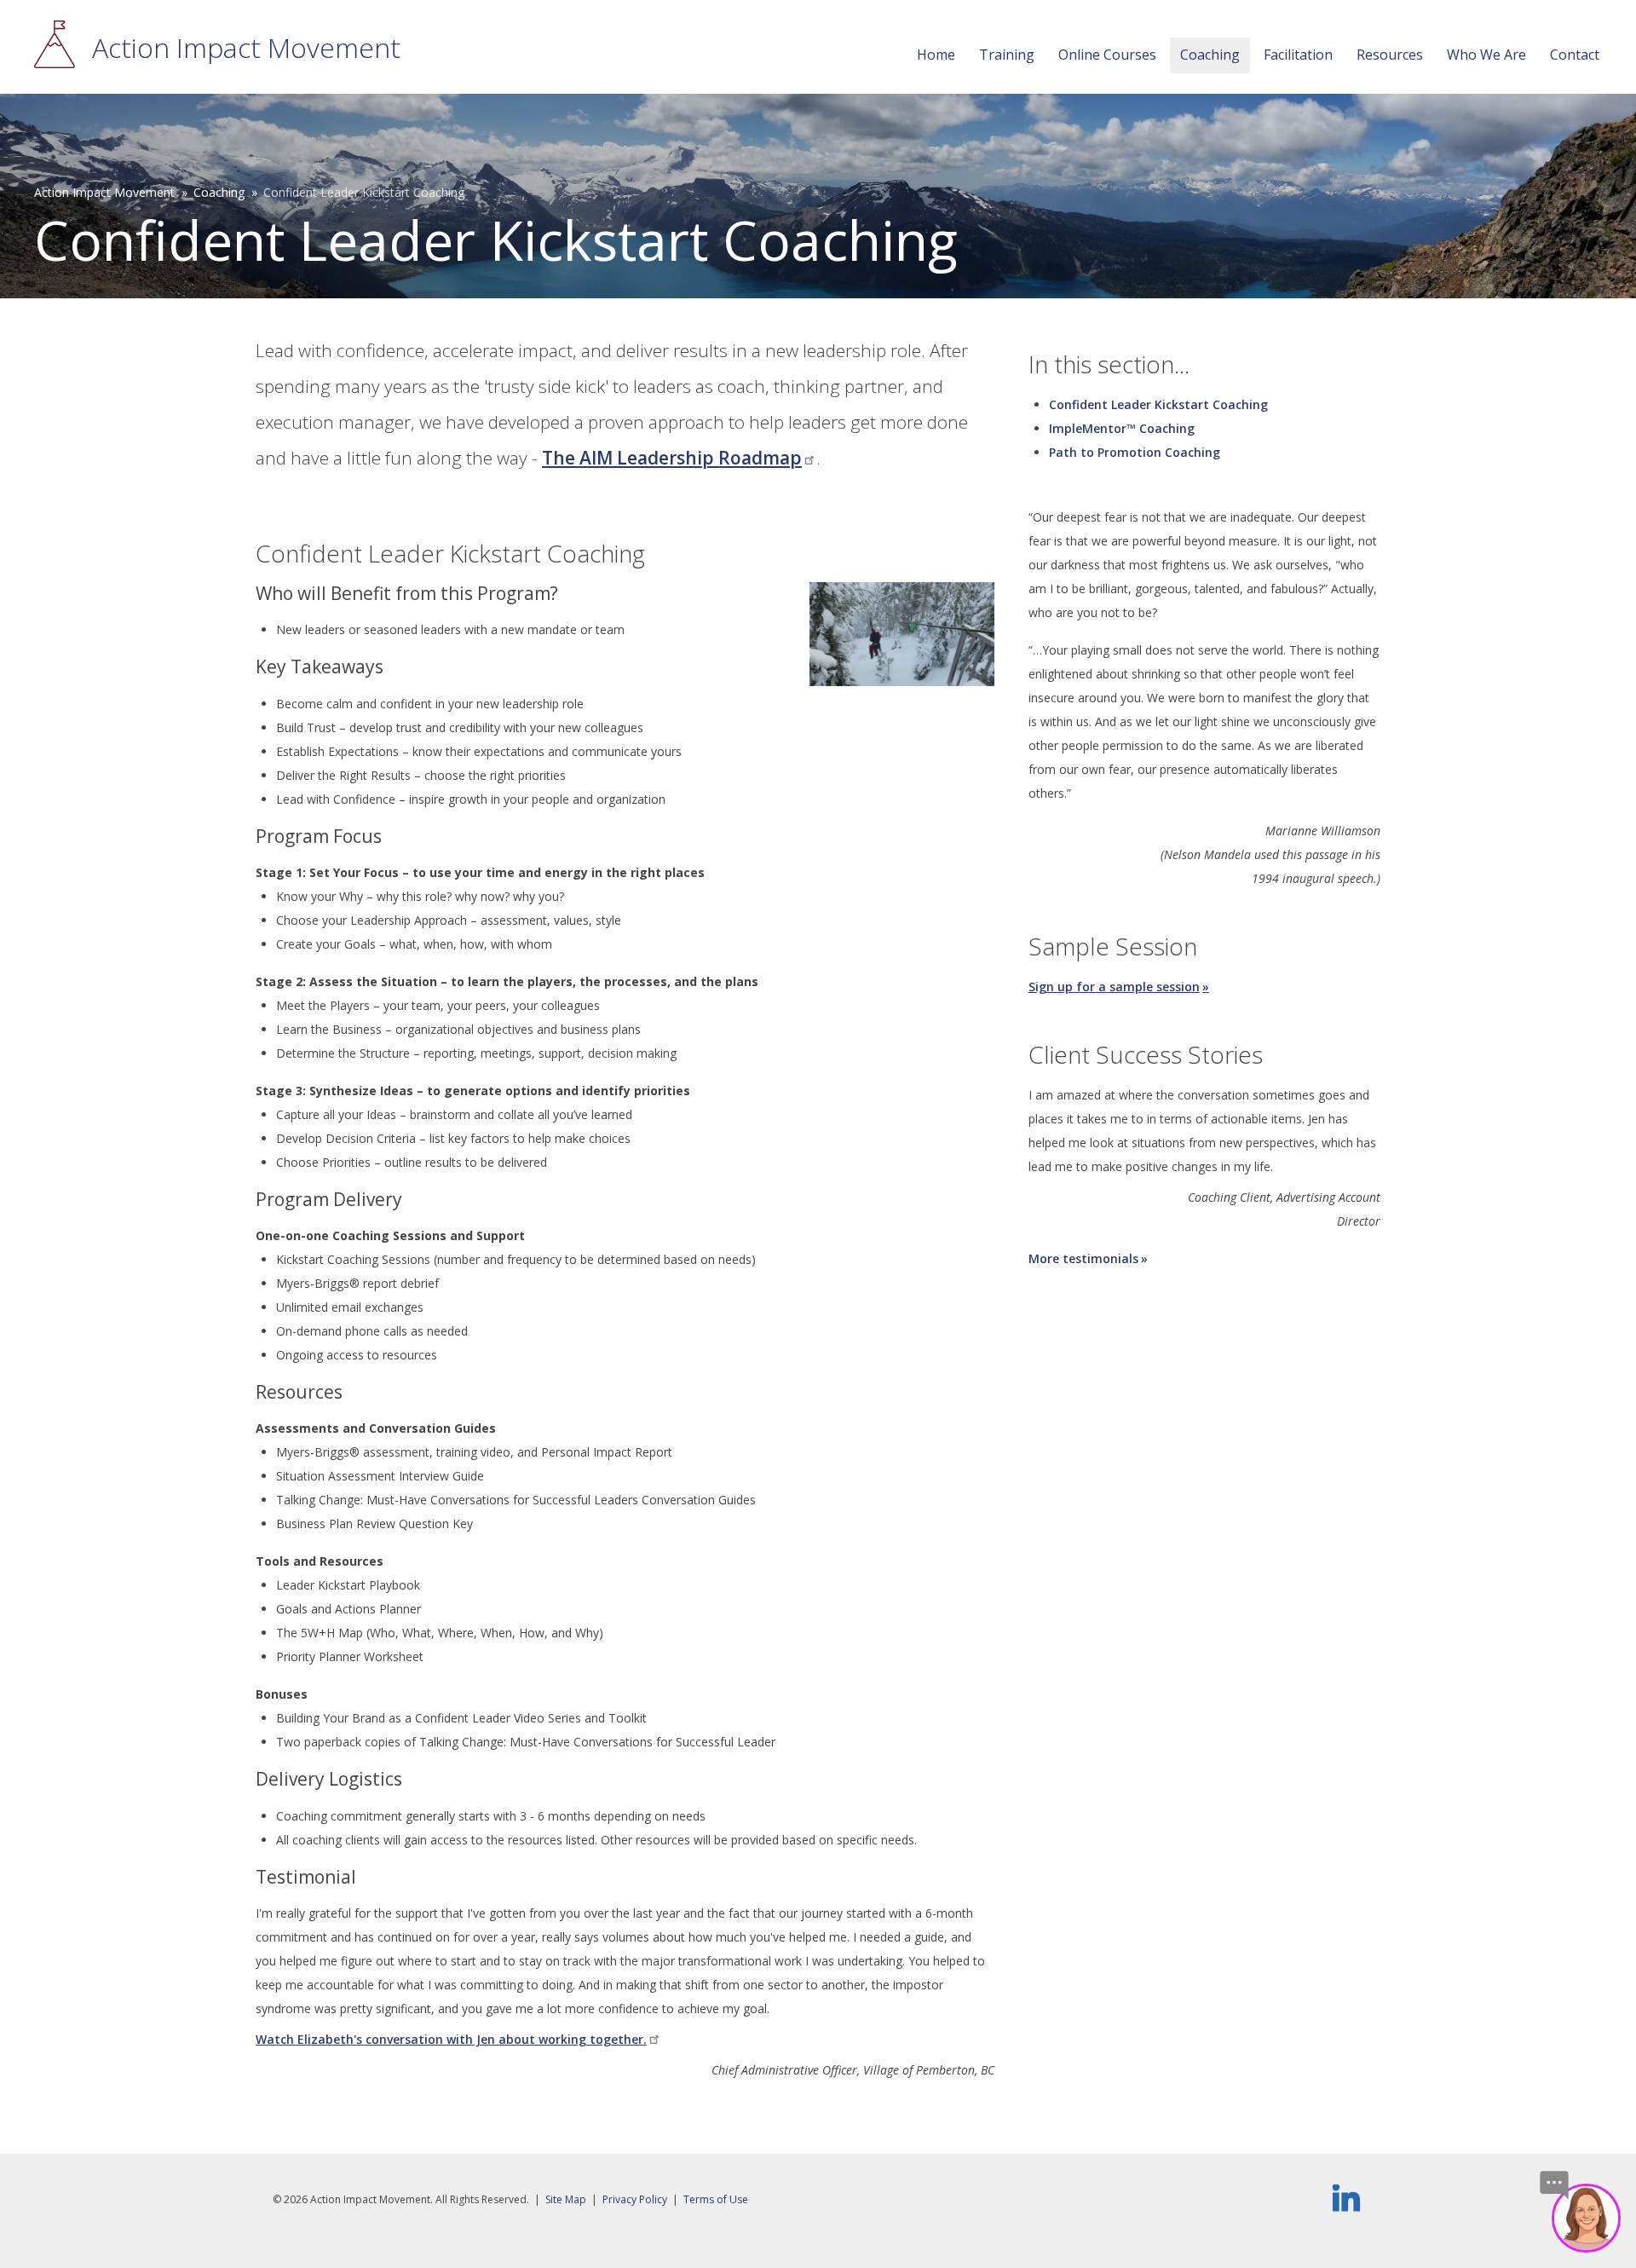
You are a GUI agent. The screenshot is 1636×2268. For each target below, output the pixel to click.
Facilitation (1298, 55)
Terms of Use (716, 2199)
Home (936, 55)
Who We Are (1486, 55)
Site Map (566, 2199)
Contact (1575, 55)
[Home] (55, 45)
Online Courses (1107, 55)
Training (1007, 55)
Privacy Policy (635, 2199)
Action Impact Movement (246, 47)
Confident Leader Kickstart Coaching (1158, 404)
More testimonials (1083, 1258)
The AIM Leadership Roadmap (672, 458)
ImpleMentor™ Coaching (1122, 428)
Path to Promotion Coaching (1135, 452)
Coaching (1210, 55)
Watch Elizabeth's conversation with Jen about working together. (451, 2039)
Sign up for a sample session (1114, 987)
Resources (1390, 55)
